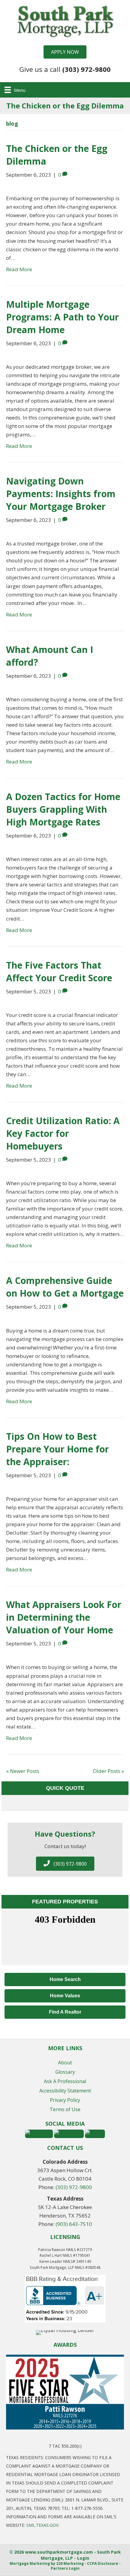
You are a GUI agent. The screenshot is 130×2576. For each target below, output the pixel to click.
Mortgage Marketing (30, 2563)
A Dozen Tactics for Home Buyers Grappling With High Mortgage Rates (63, 809)
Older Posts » (108, 1771)
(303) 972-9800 (74, 2187)
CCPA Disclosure (103, 2563)
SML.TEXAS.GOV (42, 2525)
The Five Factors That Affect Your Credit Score (59, 971)
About (65, 2063)
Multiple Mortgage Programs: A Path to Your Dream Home (62, 317)
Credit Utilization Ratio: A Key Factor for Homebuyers (63, 1133)
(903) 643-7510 (74, 2224)
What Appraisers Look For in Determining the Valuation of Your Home (64, 1617)
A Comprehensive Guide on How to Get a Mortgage (65, 1287)
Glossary (65, 2072)
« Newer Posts (23, 1771)
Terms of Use (65, 2109)
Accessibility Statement (65, 2091)
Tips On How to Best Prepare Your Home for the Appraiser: (57, 1449)
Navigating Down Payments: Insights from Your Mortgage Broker (61, 494)
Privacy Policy (65, 2100)
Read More (19, 269)
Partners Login (65, 2568)
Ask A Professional (65, 2081)
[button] (65, 52)
